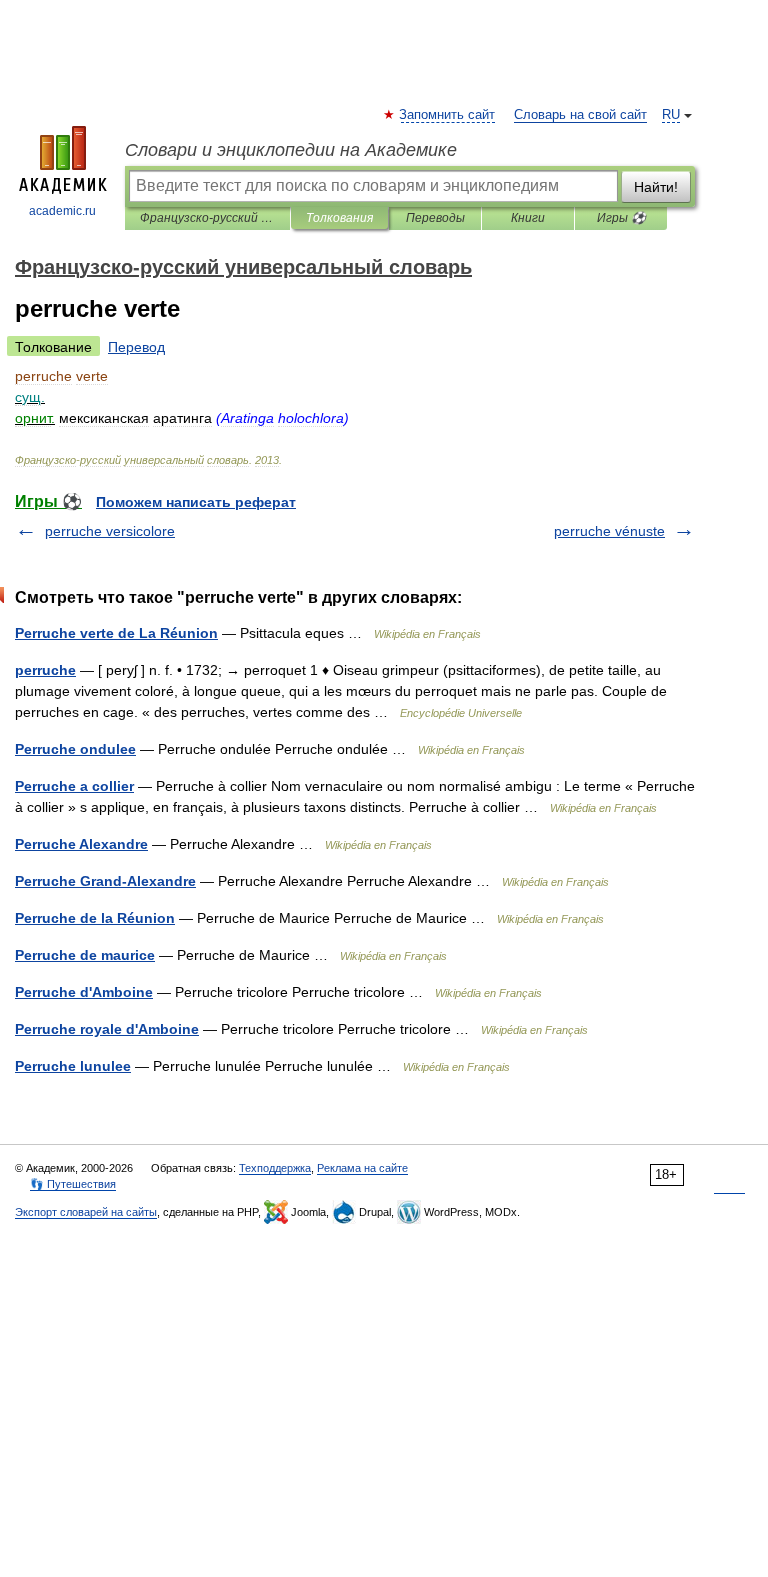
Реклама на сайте (362, 1168)
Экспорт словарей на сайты (86, 1212)
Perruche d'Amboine (84, 992)
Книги (528, 218)
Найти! (656, 187)
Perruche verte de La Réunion (116, 633)
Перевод (136, 347)
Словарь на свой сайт (580, 115)
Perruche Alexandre (81, 844)
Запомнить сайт (448, 115)
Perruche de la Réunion (95, 918)
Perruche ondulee (75, 749)
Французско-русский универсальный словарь (207, 218)
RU (671, 115)
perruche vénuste (609, 531)
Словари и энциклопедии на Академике (291, 150)
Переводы (435, 218)
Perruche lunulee (73, 1066)
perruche (45, 670)
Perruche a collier (74, 786)
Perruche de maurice (85, 955)
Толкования (339, 218)
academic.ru (62, 211)
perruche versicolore (110, 531)
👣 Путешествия (73, 1184)
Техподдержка (275, 1168)
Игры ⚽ (621, 218)
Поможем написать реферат (196, 502)
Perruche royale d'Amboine (107, 1029)
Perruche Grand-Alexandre (105, 881)
